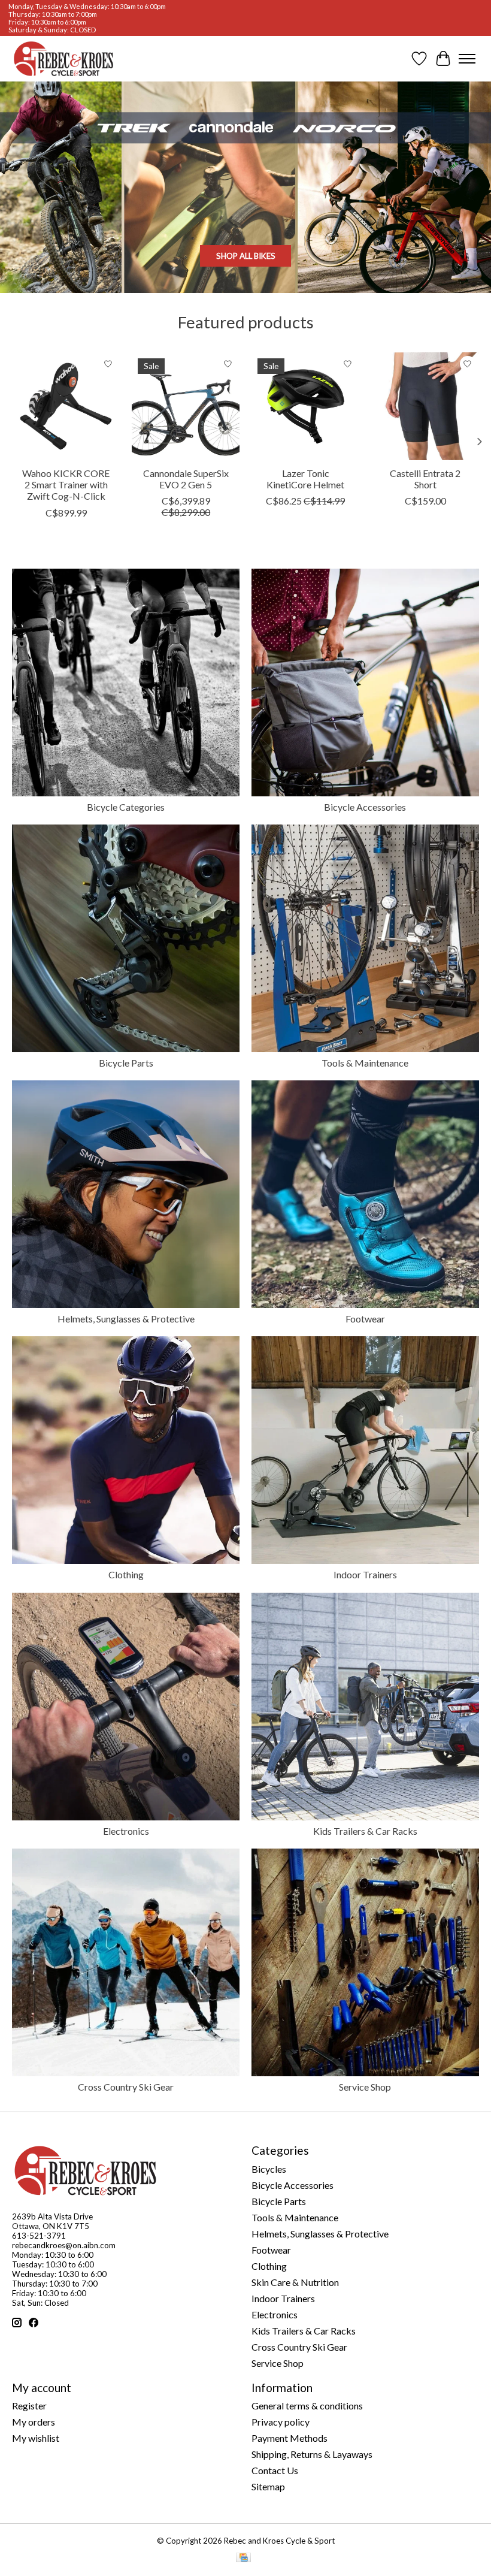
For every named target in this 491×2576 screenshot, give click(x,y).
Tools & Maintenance (365, 1063)
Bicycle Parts (126, 1063)
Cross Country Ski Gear (126, 2087)
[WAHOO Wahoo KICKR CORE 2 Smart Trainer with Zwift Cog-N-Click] (66, 406)
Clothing (126, 1574)
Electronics (126, 1831)
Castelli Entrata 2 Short (425, 479)
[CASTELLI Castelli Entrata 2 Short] (425, 406)
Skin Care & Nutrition (295, 2282)
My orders (34, 2422)
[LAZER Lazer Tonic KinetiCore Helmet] (305, 406)
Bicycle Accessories (365, 807)
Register (29, 2406)
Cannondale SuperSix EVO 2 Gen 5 (186, 479)
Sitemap (268, 2486)
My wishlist (36, 2438)
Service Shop (365, 2087)
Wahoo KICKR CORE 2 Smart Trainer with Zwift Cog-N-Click (66, 484)
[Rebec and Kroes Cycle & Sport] (63, 59)
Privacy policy (281, 2422)
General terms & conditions (307, 2406)
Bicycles (269, 2169)
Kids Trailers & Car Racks (365, 1831)
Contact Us (275, 2470)
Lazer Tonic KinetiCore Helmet (305, 479)
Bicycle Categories (126, 807)
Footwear (365, 1319)
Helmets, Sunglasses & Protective (126, 1319)
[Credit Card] (243, 2558)
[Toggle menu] (467, 59)
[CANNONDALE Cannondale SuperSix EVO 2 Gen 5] (186, 406)
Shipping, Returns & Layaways (312, 2454)
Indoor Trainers (365, 1574)
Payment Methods (290, 2438)
